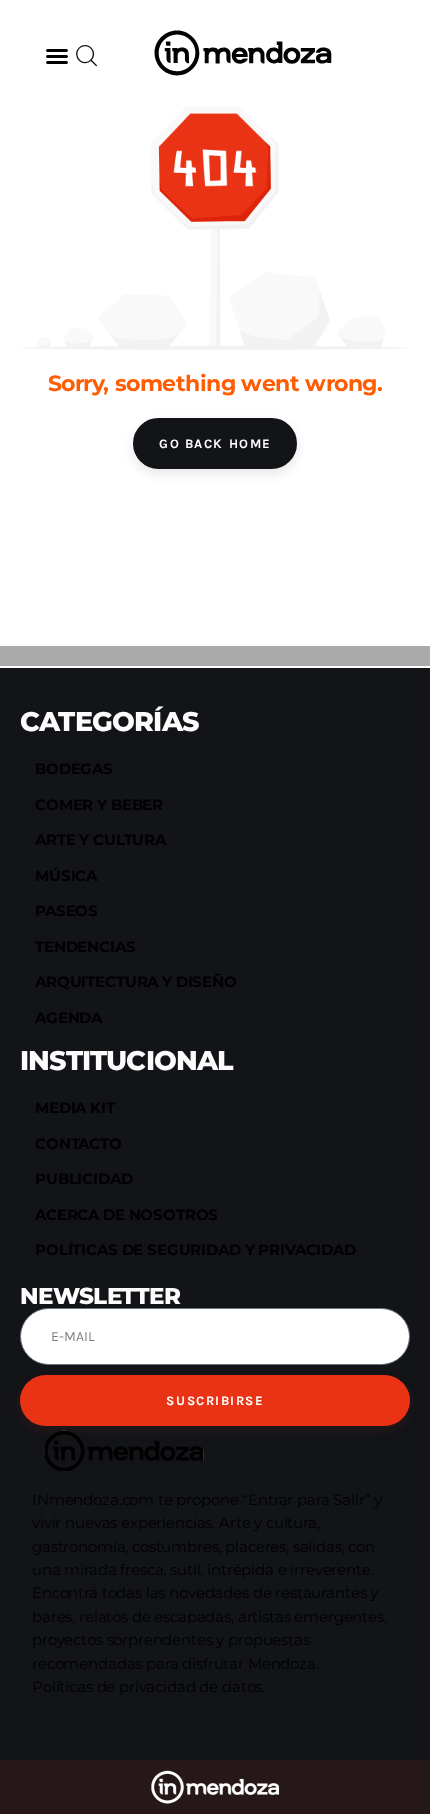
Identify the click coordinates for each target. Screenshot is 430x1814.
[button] (57, 56)
